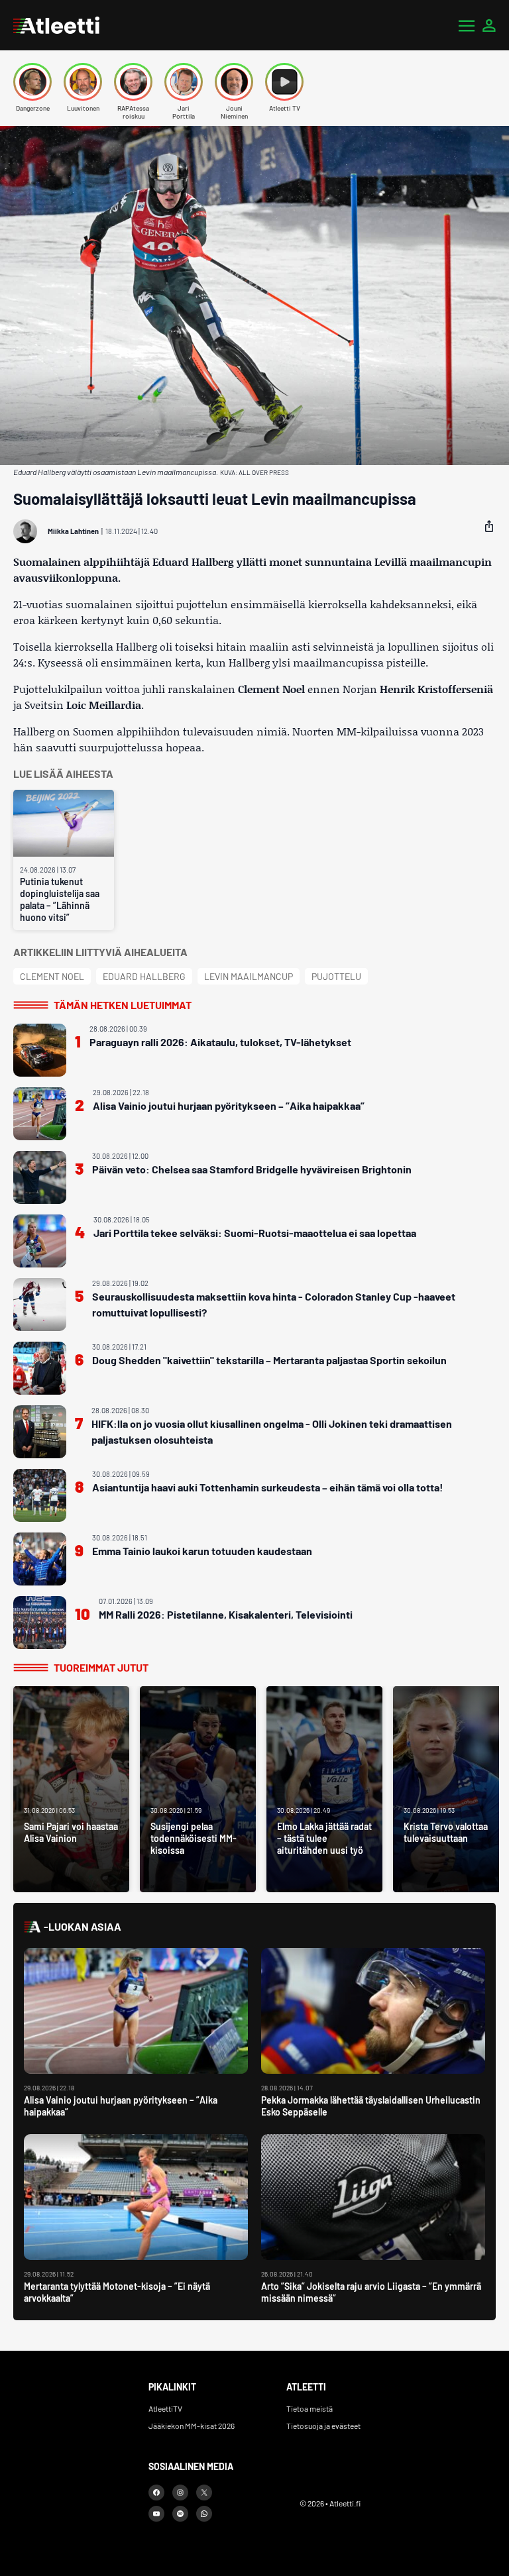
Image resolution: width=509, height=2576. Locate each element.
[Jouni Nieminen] (234, 82)
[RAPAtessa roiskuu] (133, 82)
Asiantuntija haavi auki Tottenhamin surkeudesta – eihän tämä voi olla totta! (268, 1487)
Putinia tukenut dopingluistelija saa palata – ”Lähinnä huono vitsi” (60, 899)
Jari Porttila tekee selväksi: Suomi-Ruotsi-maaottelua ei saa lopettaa (255, 1233)
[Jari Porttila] (184, 82)
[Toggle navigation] (467, 25)
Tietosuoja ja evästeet (323, 2426)
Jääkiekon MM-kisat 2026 (192, 2426)
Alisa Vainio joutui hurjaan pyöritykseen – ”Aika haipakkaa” (229, 1105)
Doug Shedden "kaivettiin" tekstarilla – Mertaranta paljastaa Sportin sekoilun (269, 1360)
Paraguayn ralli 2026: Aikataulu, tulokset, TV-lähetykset (220, 1042)
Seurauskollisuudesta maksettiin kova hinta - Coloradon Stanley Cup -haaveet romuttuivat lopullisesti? (274, 1304)
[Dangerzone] (32, 82)
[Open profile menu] (489, 25)
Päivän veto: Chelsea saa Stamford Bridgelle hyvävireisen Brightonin (252, 1169)
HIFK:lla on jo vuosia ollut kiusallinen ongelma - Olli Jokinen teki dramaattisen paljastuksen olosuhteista (272, 1431)
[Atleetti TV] (284, 82)
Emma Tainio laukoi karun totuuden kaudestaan (202, 1551)
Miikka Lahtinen (73, 531)
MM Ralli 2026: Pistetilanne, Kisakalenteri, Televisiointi (226, 1614)
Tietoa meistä (310, 2408)
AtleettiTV (165, 2408)
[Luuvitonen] (83, 82)
